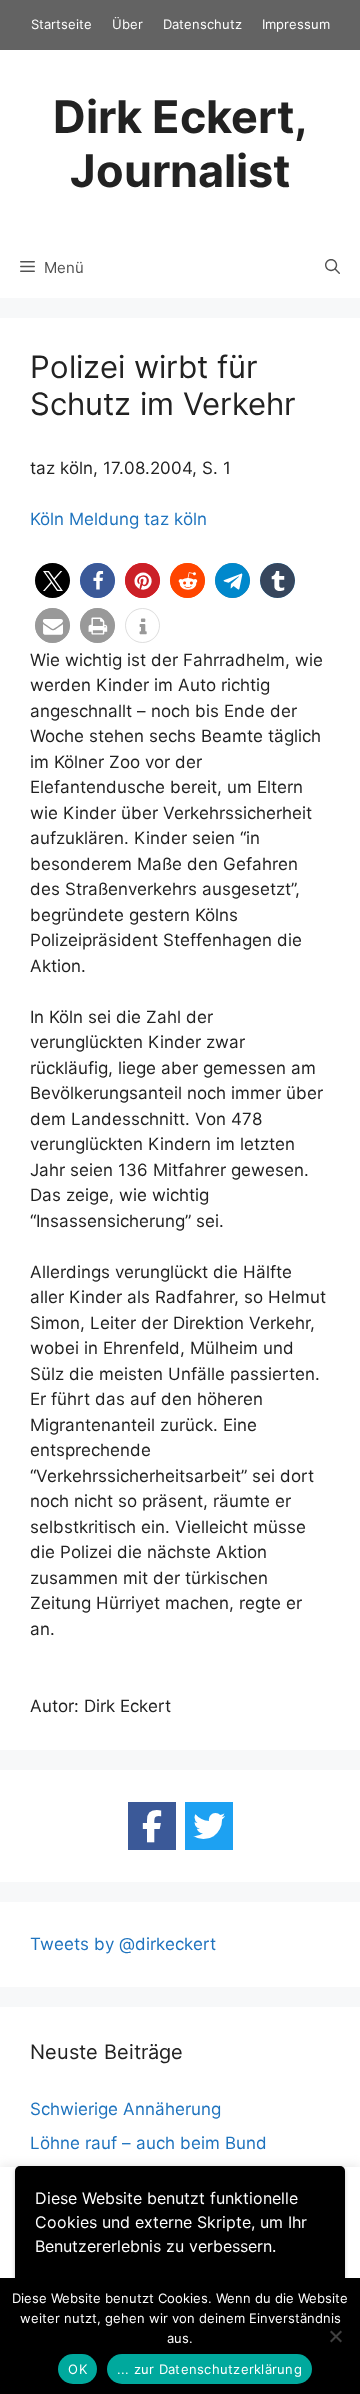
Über (127, 24)
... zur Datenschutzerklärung (209, 2369)
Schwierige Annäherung (125, 2109)
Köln (47, 519)
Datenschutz (202, 24)
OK (77, 2369)
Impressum (296, 24)
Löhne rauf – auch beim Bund (148, 2143)
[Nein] (335, 2336)
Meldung (104, 519)
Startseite (61, 24)
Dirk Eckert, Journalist (180, 143)
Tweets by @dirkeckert (123, 1944)
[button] (52, 580)
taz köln (175, 519)
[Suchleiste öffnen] (332, 268)
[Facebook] (152, 1826)
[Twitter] (209, 1826)
